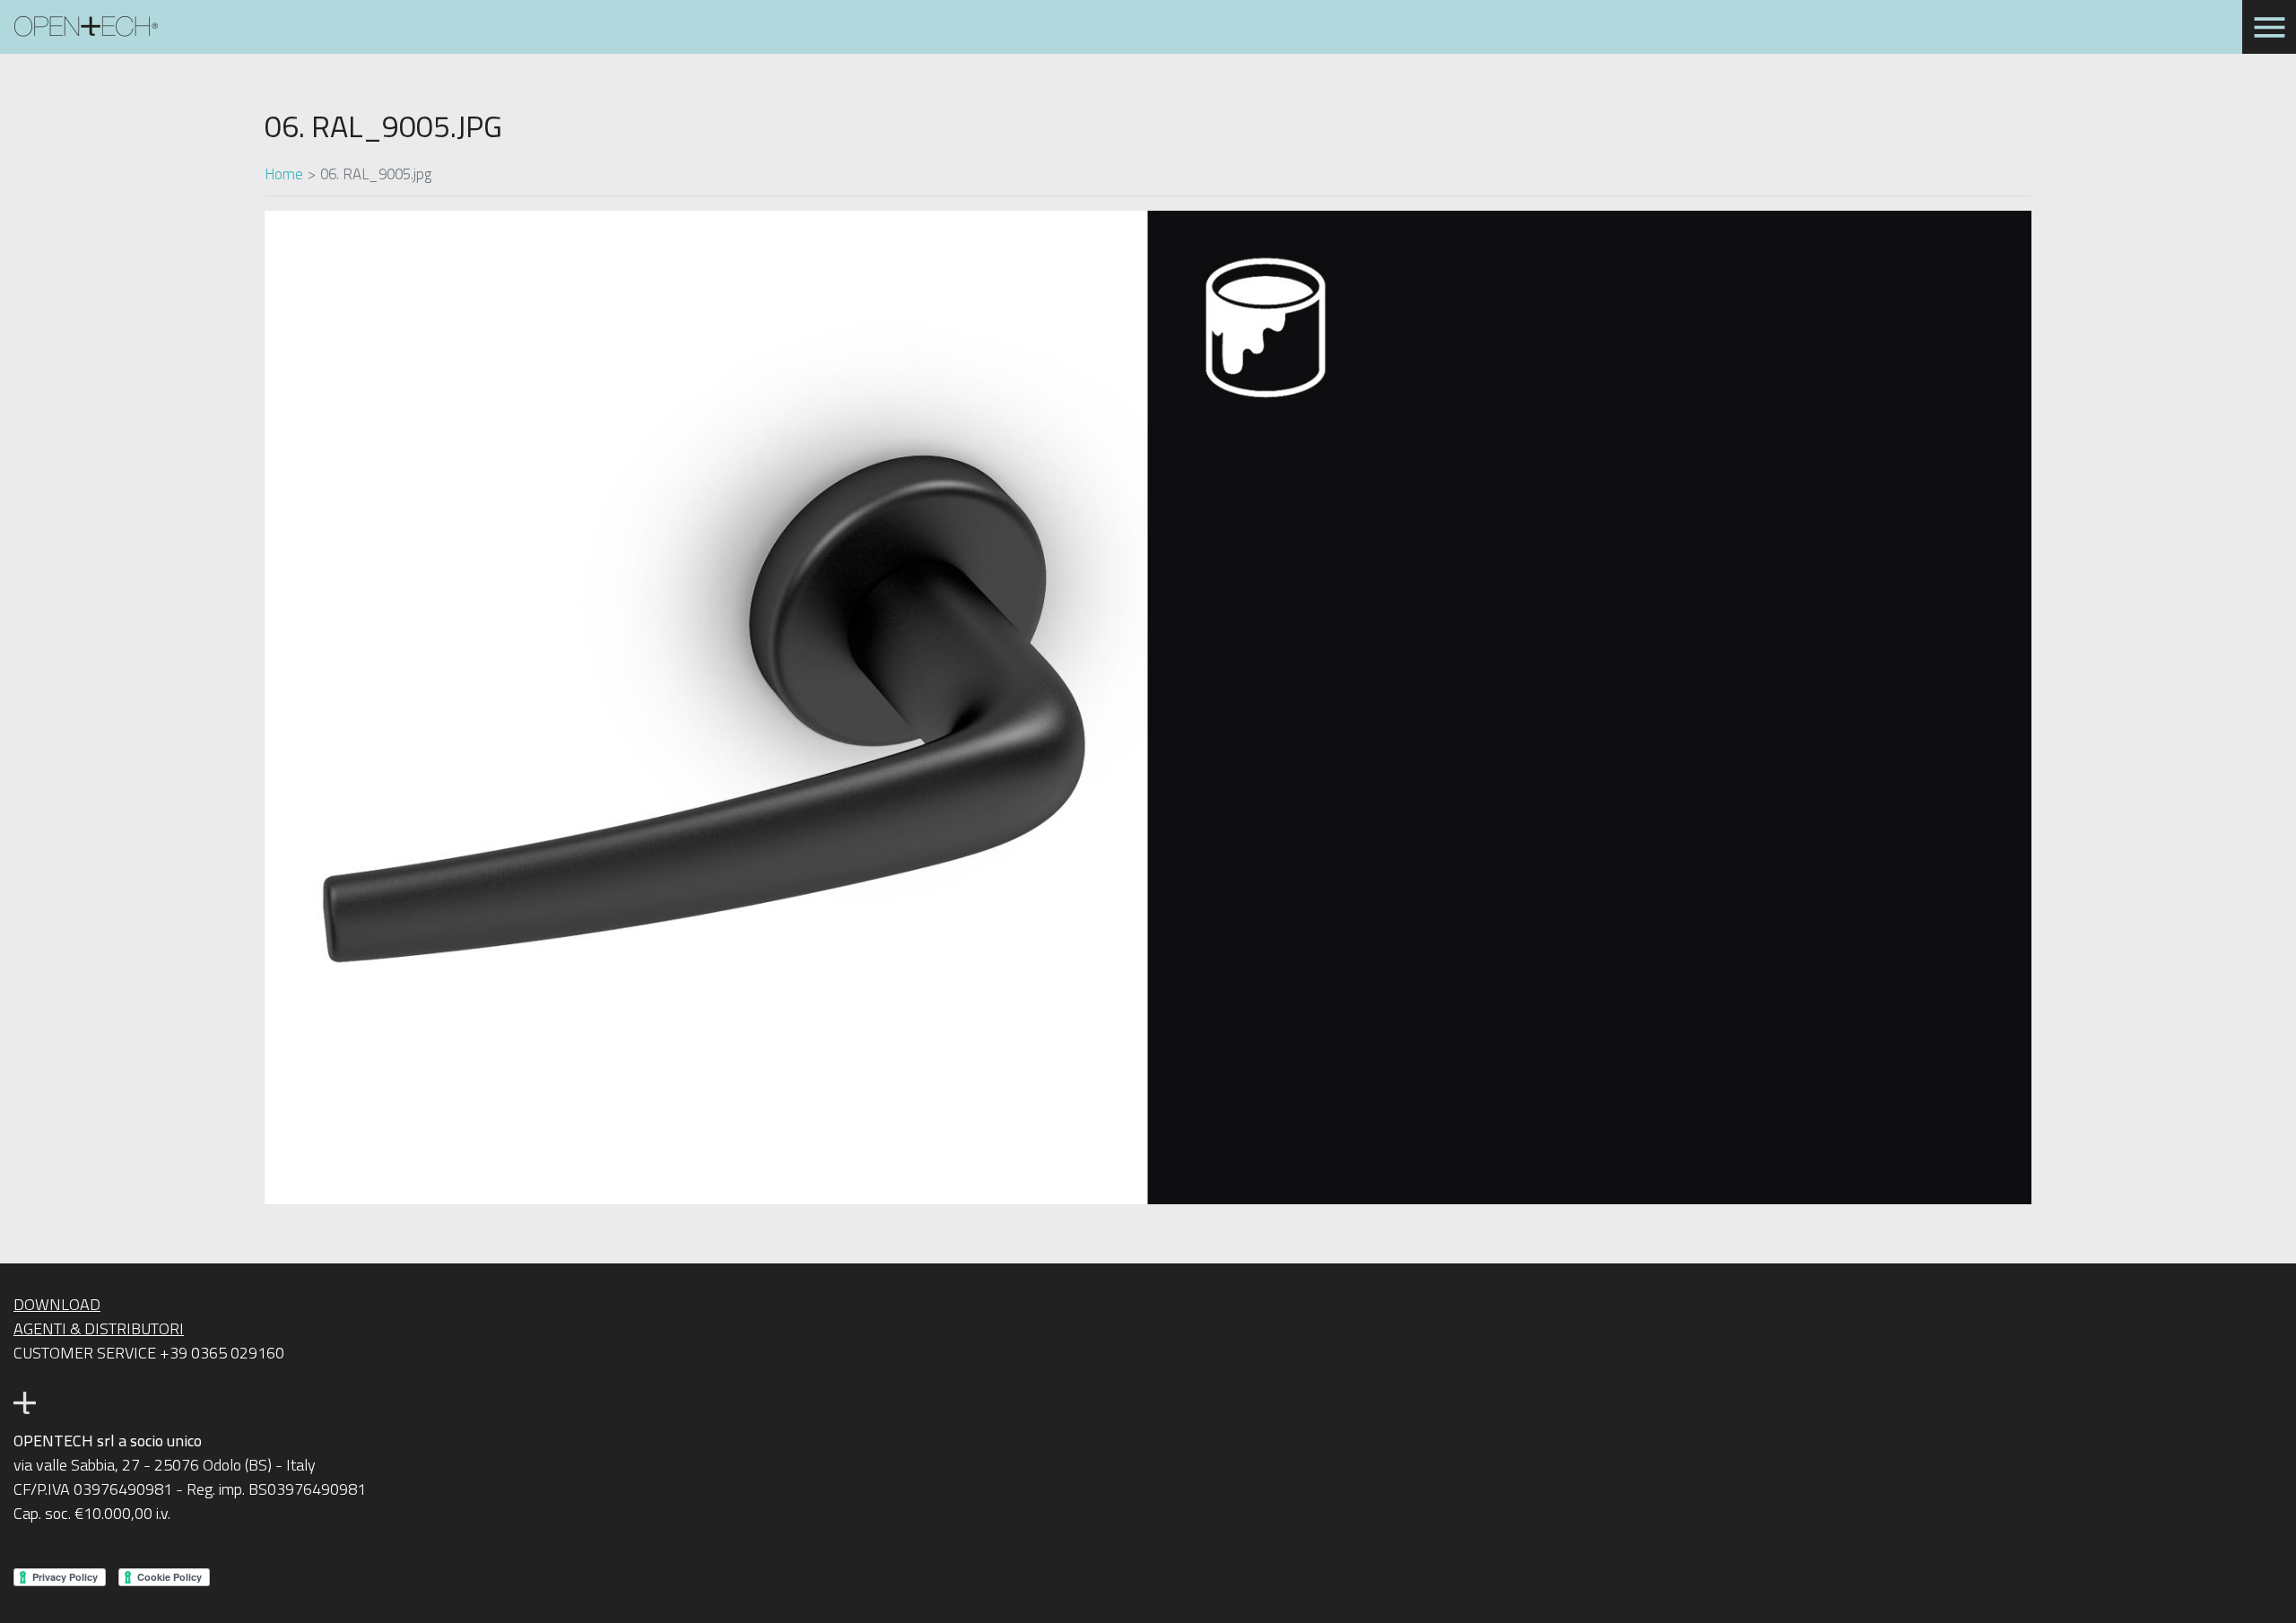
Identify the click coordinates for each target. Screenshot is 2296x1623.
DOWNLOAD (57, 1304)
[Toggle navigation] (2269, 27)
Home (284, 174)
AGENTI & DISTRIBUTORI (99, 1328)
